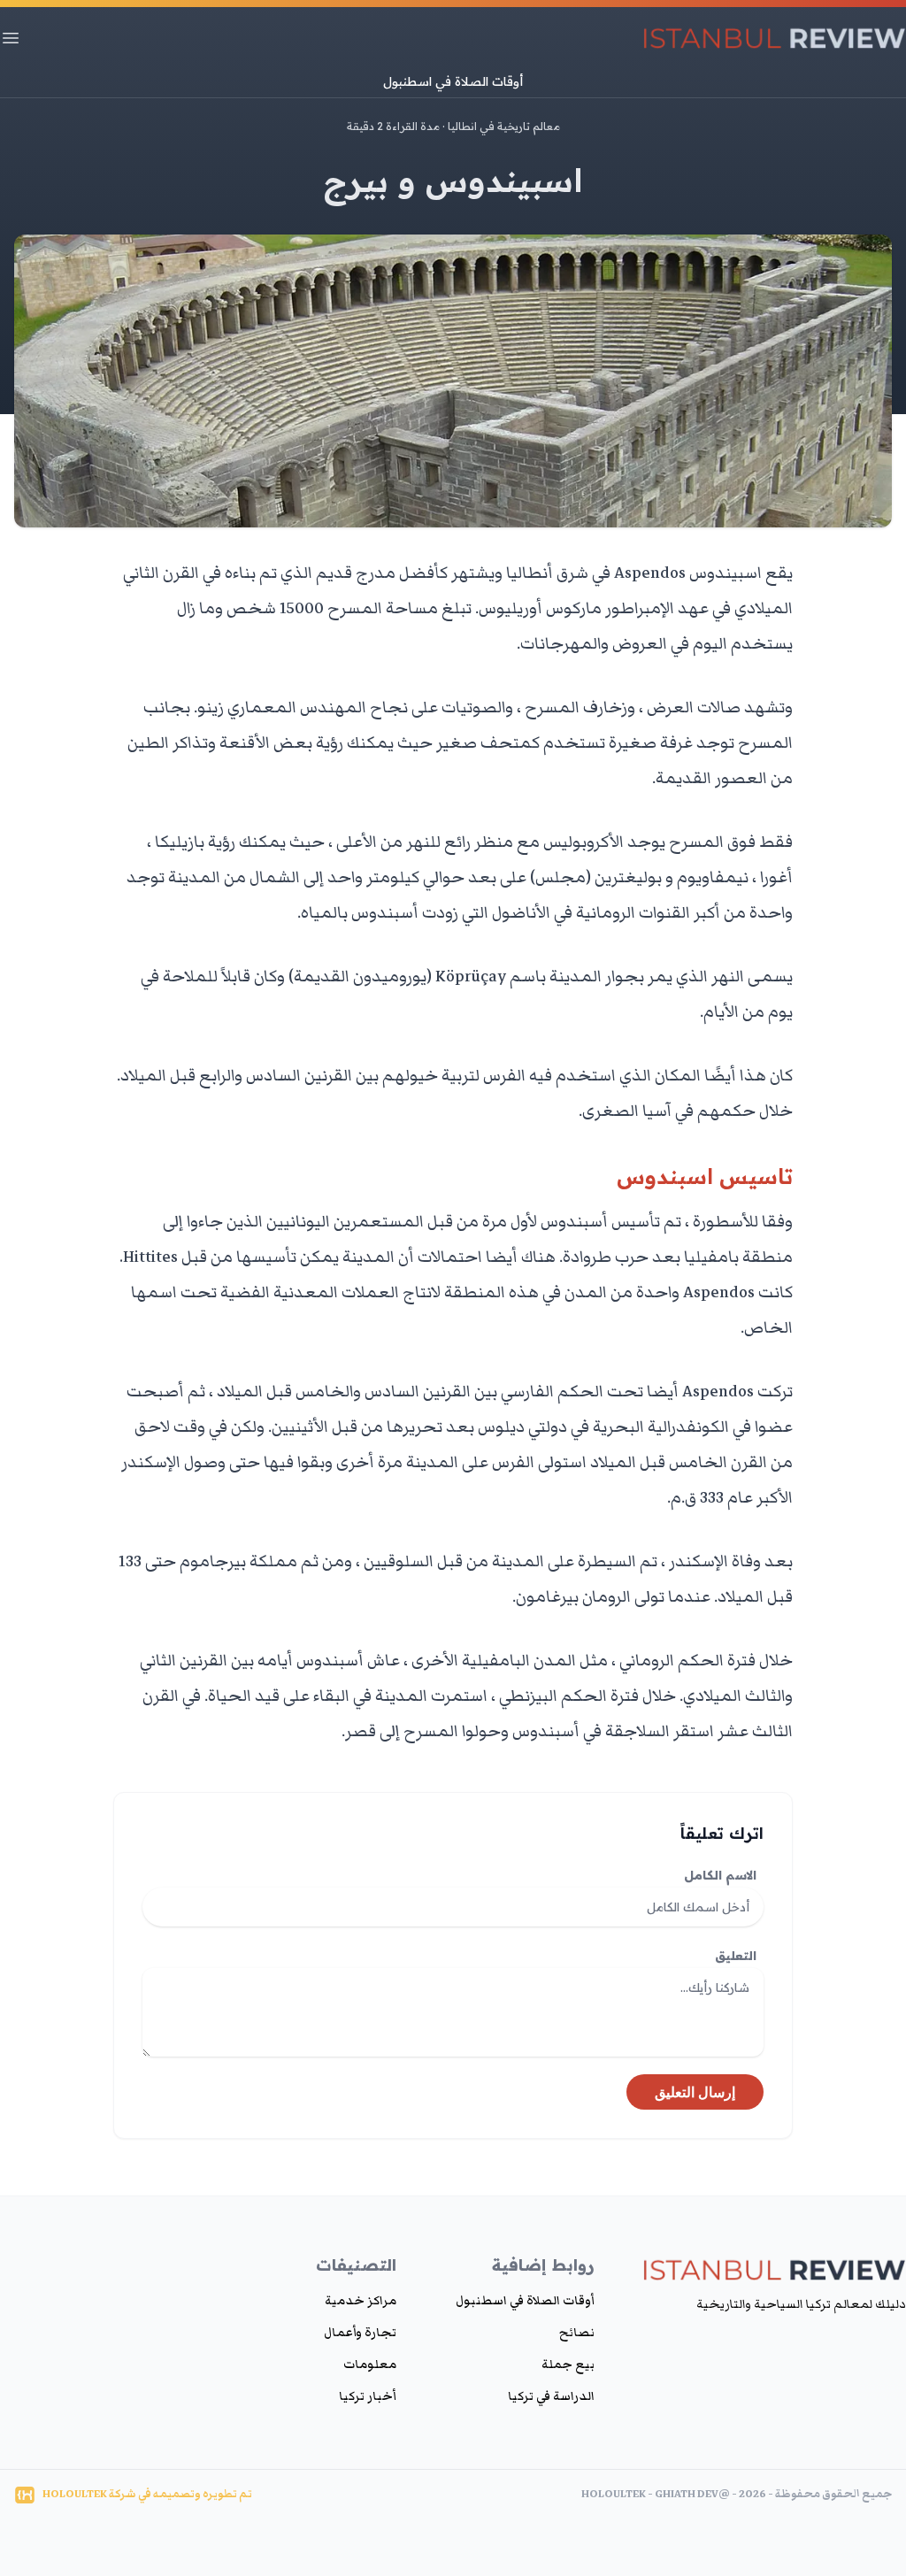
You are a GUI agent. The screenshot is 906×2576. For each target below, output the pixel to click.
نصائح (577, 2333)
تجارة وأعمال (360, 2333)
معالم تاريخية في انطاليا (504, 126)
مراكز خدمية (361, 2301)
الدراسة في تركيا (551, 2396)
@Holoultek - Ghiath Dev (656, 2494)
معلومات (370, 2365)
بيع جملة (568, 2365)
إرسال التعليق (695, 2092)
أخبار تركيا (368, 2396)
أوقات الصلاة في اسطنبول (453, 81)
